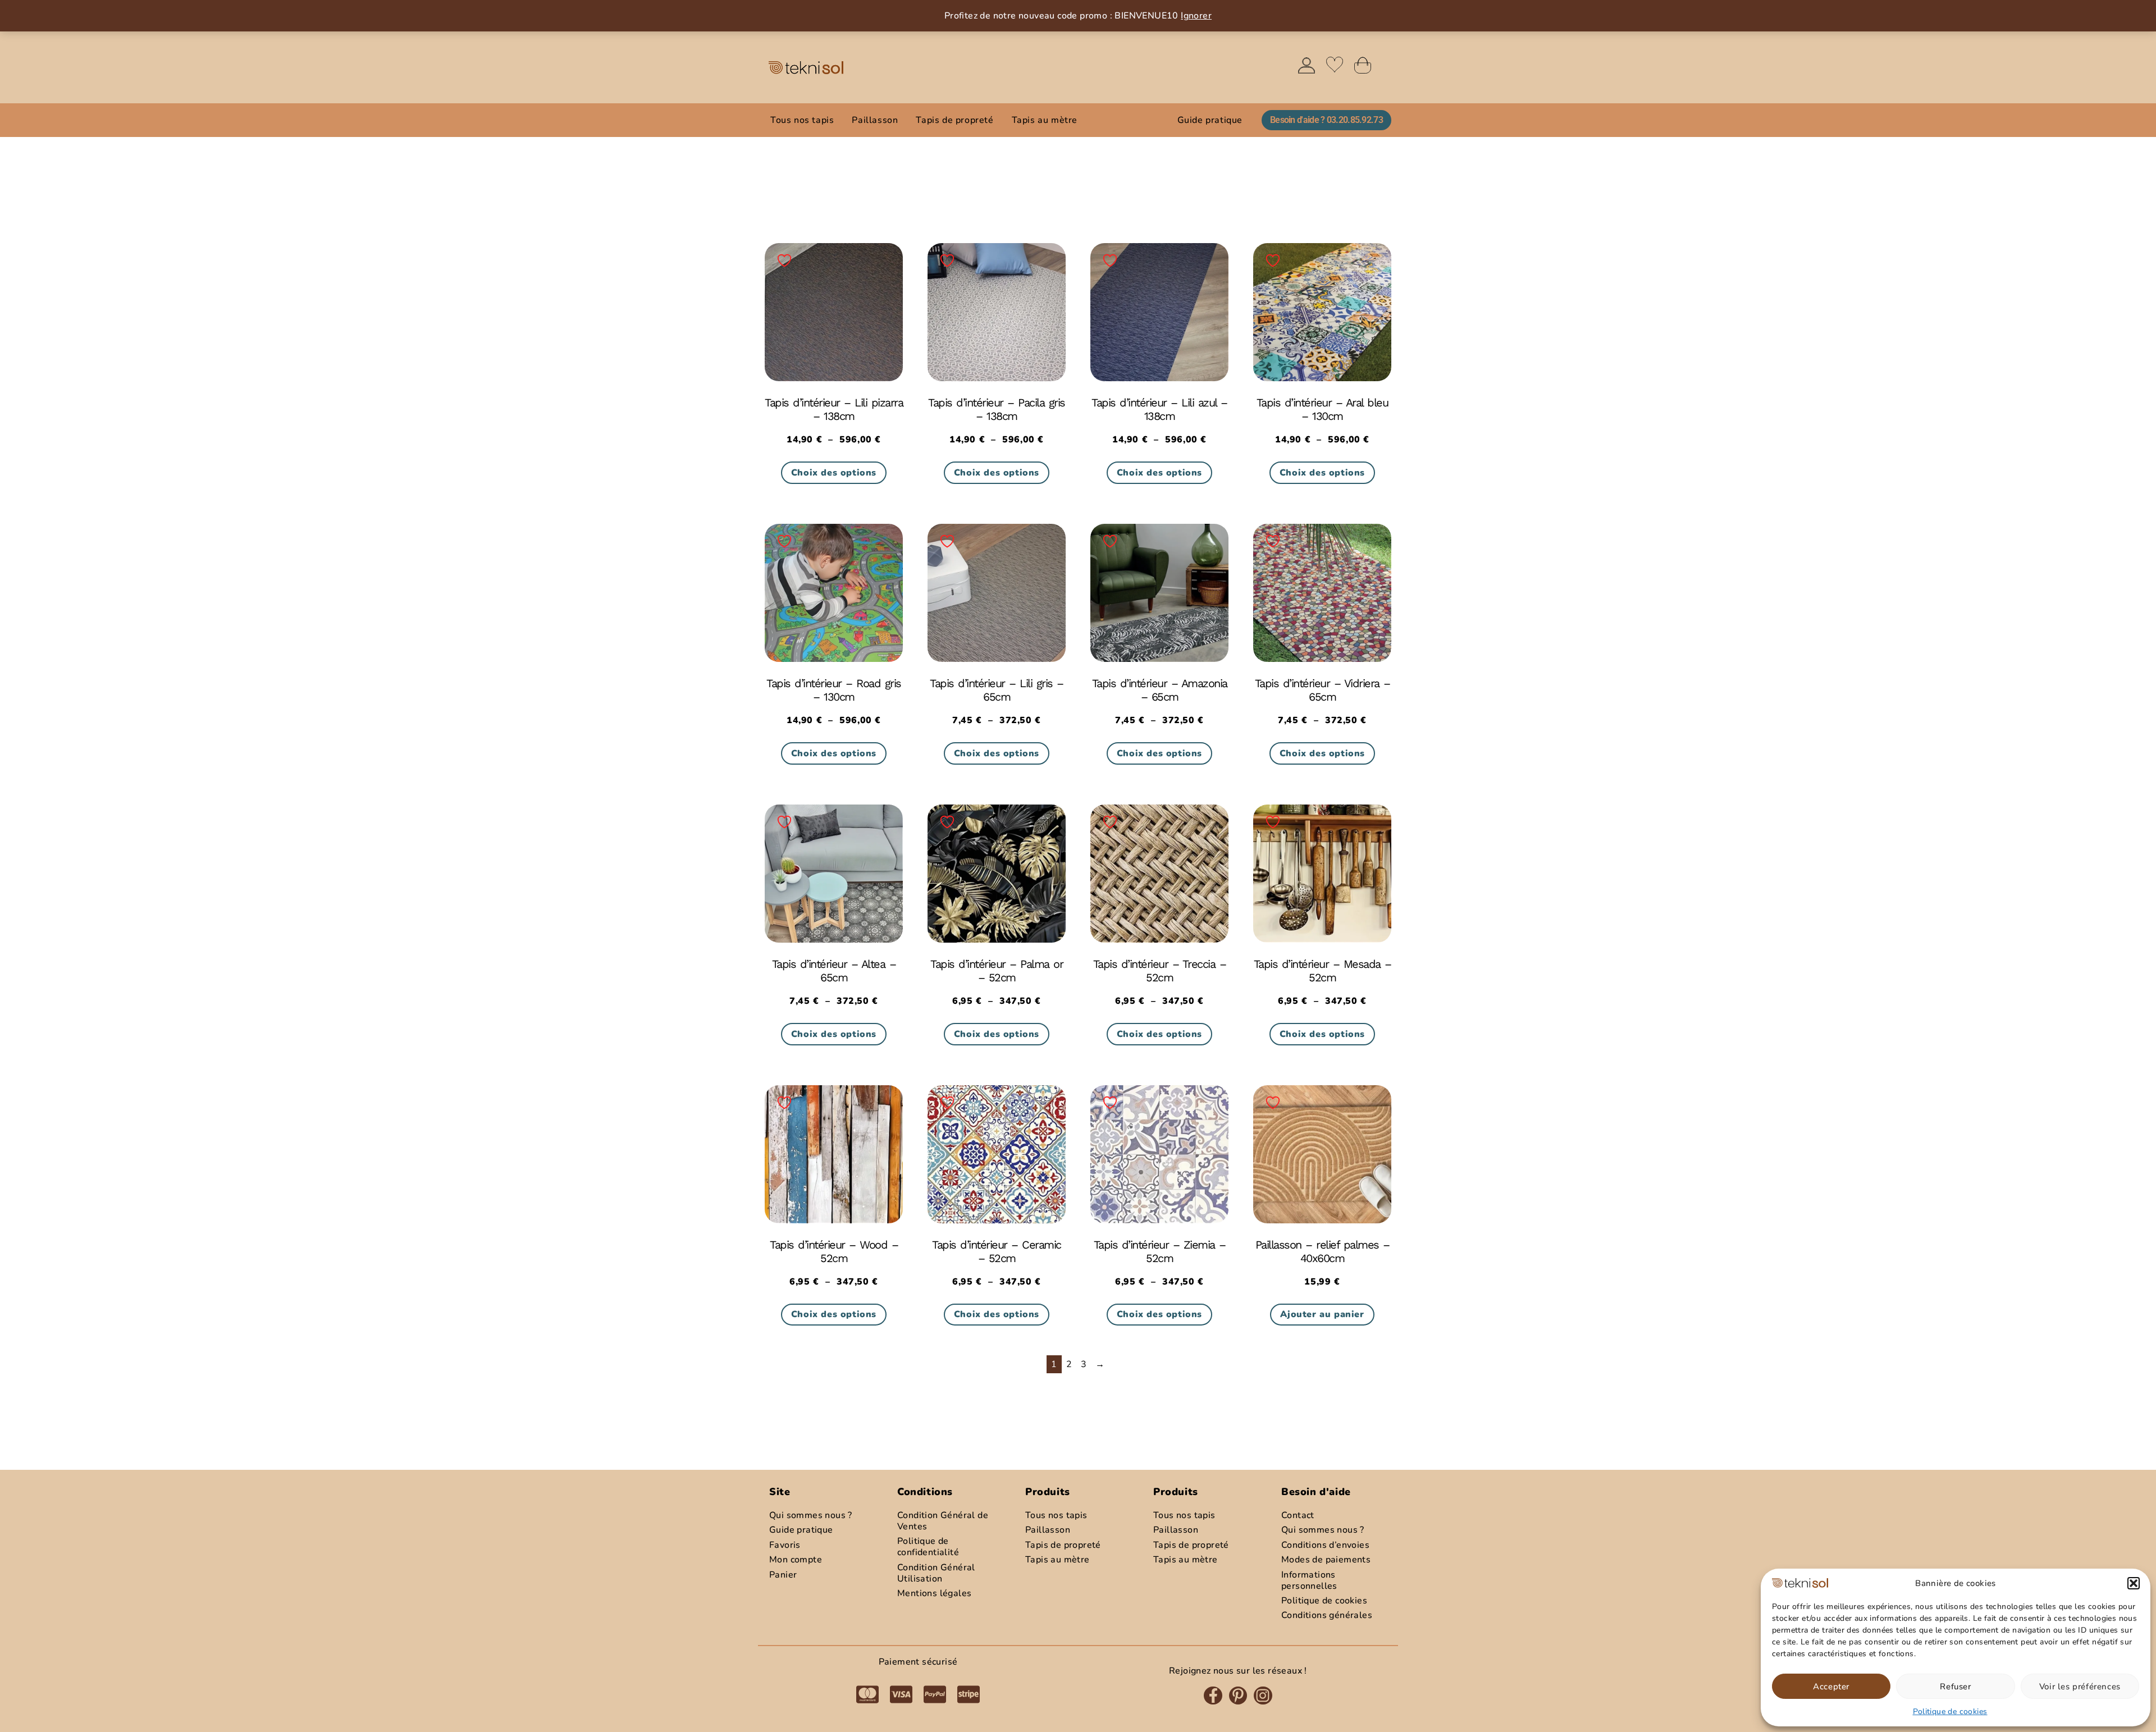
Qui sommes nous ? (1323, 1530)
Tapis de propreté (954, 120)
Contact (1298, 1515)
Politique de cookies (1950, 1712)
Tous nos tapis (802, 120)
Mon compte (796, 1560)
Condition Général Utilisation (936, 1573)
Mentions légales (934, 1593)
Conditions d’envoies (1325, 1545)
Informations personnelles (1309, 1580)
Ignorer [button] (1196, 16)
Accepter (1831, 1687)
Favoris (785, 1545)
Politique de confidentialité (928, 1547)
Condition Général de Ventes (943, 1521)
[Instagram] (1263, 1696)
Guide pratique (1210, 120)
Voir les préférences (2080, 1687)
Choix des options (834, 473)
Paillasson (875, 120)
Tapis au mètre (1045, 120)
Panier (783, 1575)
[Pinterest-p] (1238, 1696)
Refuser (1955, 1687)
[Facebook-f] (1213, 1696)
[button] (2134, 1583)
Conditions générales (1327, 1615)
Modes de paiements (1326, 1560)
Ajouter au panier (1322, 1314)
